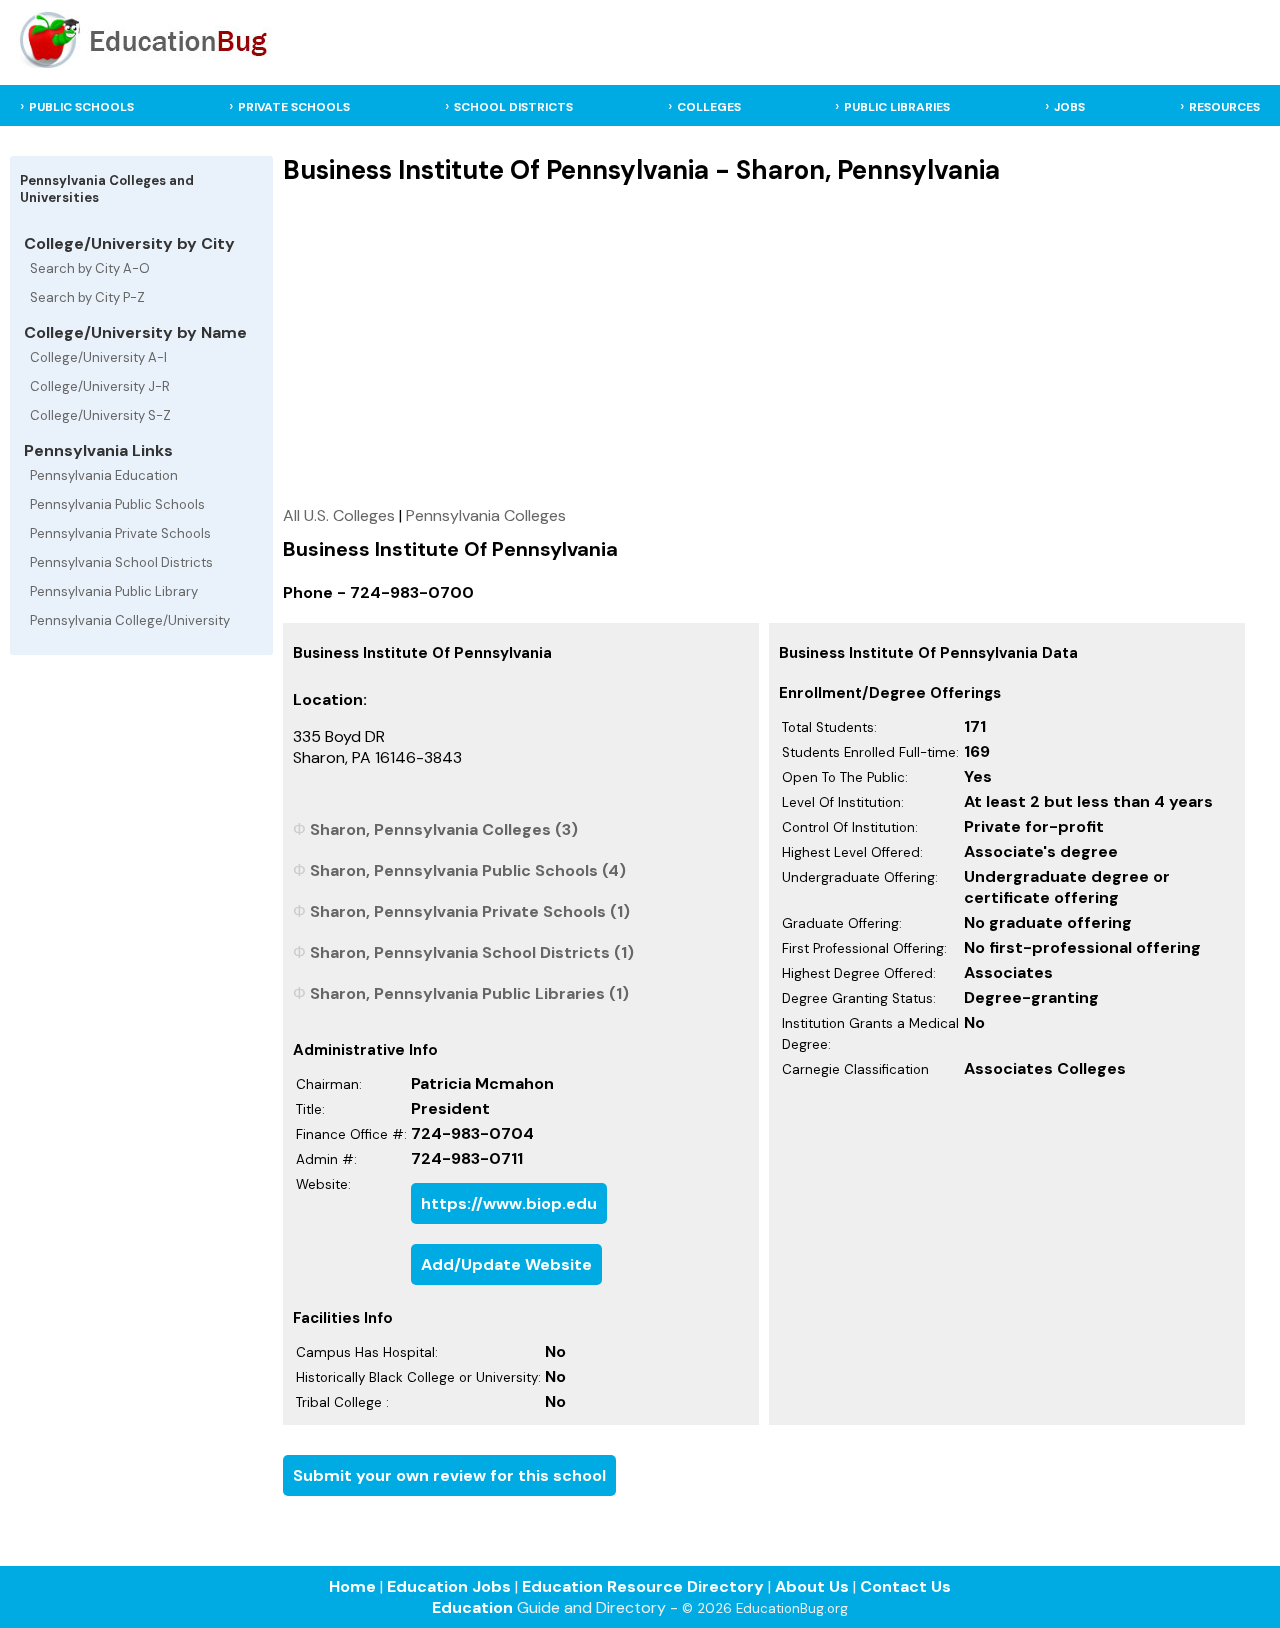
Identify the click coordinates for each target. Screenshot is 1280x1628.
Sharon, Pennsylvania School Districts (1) (472, 952)
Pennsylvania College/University (130, 620)
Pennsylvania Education (104, 475)
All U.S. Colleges (339, 515)
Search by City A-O (90, 268)
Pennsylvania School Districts (121, 562)
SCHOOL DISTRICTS (513, 107)
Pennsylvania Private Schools (120, 533)
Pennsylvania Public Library (114, 591)
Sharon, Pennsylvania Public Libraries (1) (469, 993)
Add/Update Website (506, 1264)
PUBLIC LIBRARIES (897, 107)
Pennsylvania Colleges (486, 515)
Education (472, 1607)
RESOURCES (1224, 107)
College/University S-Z (100, 415)
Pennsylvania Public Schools (117, 504)
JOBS (1069, 107)
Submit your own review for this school (449, 1475)
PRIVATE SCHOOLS (294, 107)
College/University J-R (100, 386)
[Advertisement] (764, 345)
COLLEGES (709, 107)
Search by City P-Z (87, 297)
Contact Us (905, 1586)
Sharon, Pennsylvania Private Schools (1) (470, 911)
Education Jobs (449, 1586)
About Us (812, 1586)
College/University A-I (98, 357)
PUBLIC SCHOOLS (81, 107)
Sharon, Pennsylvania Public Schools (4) (468, 870)
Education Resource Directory (643, 1586)
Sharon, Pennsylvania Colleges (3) (444, 829)
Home (352, 1586)
